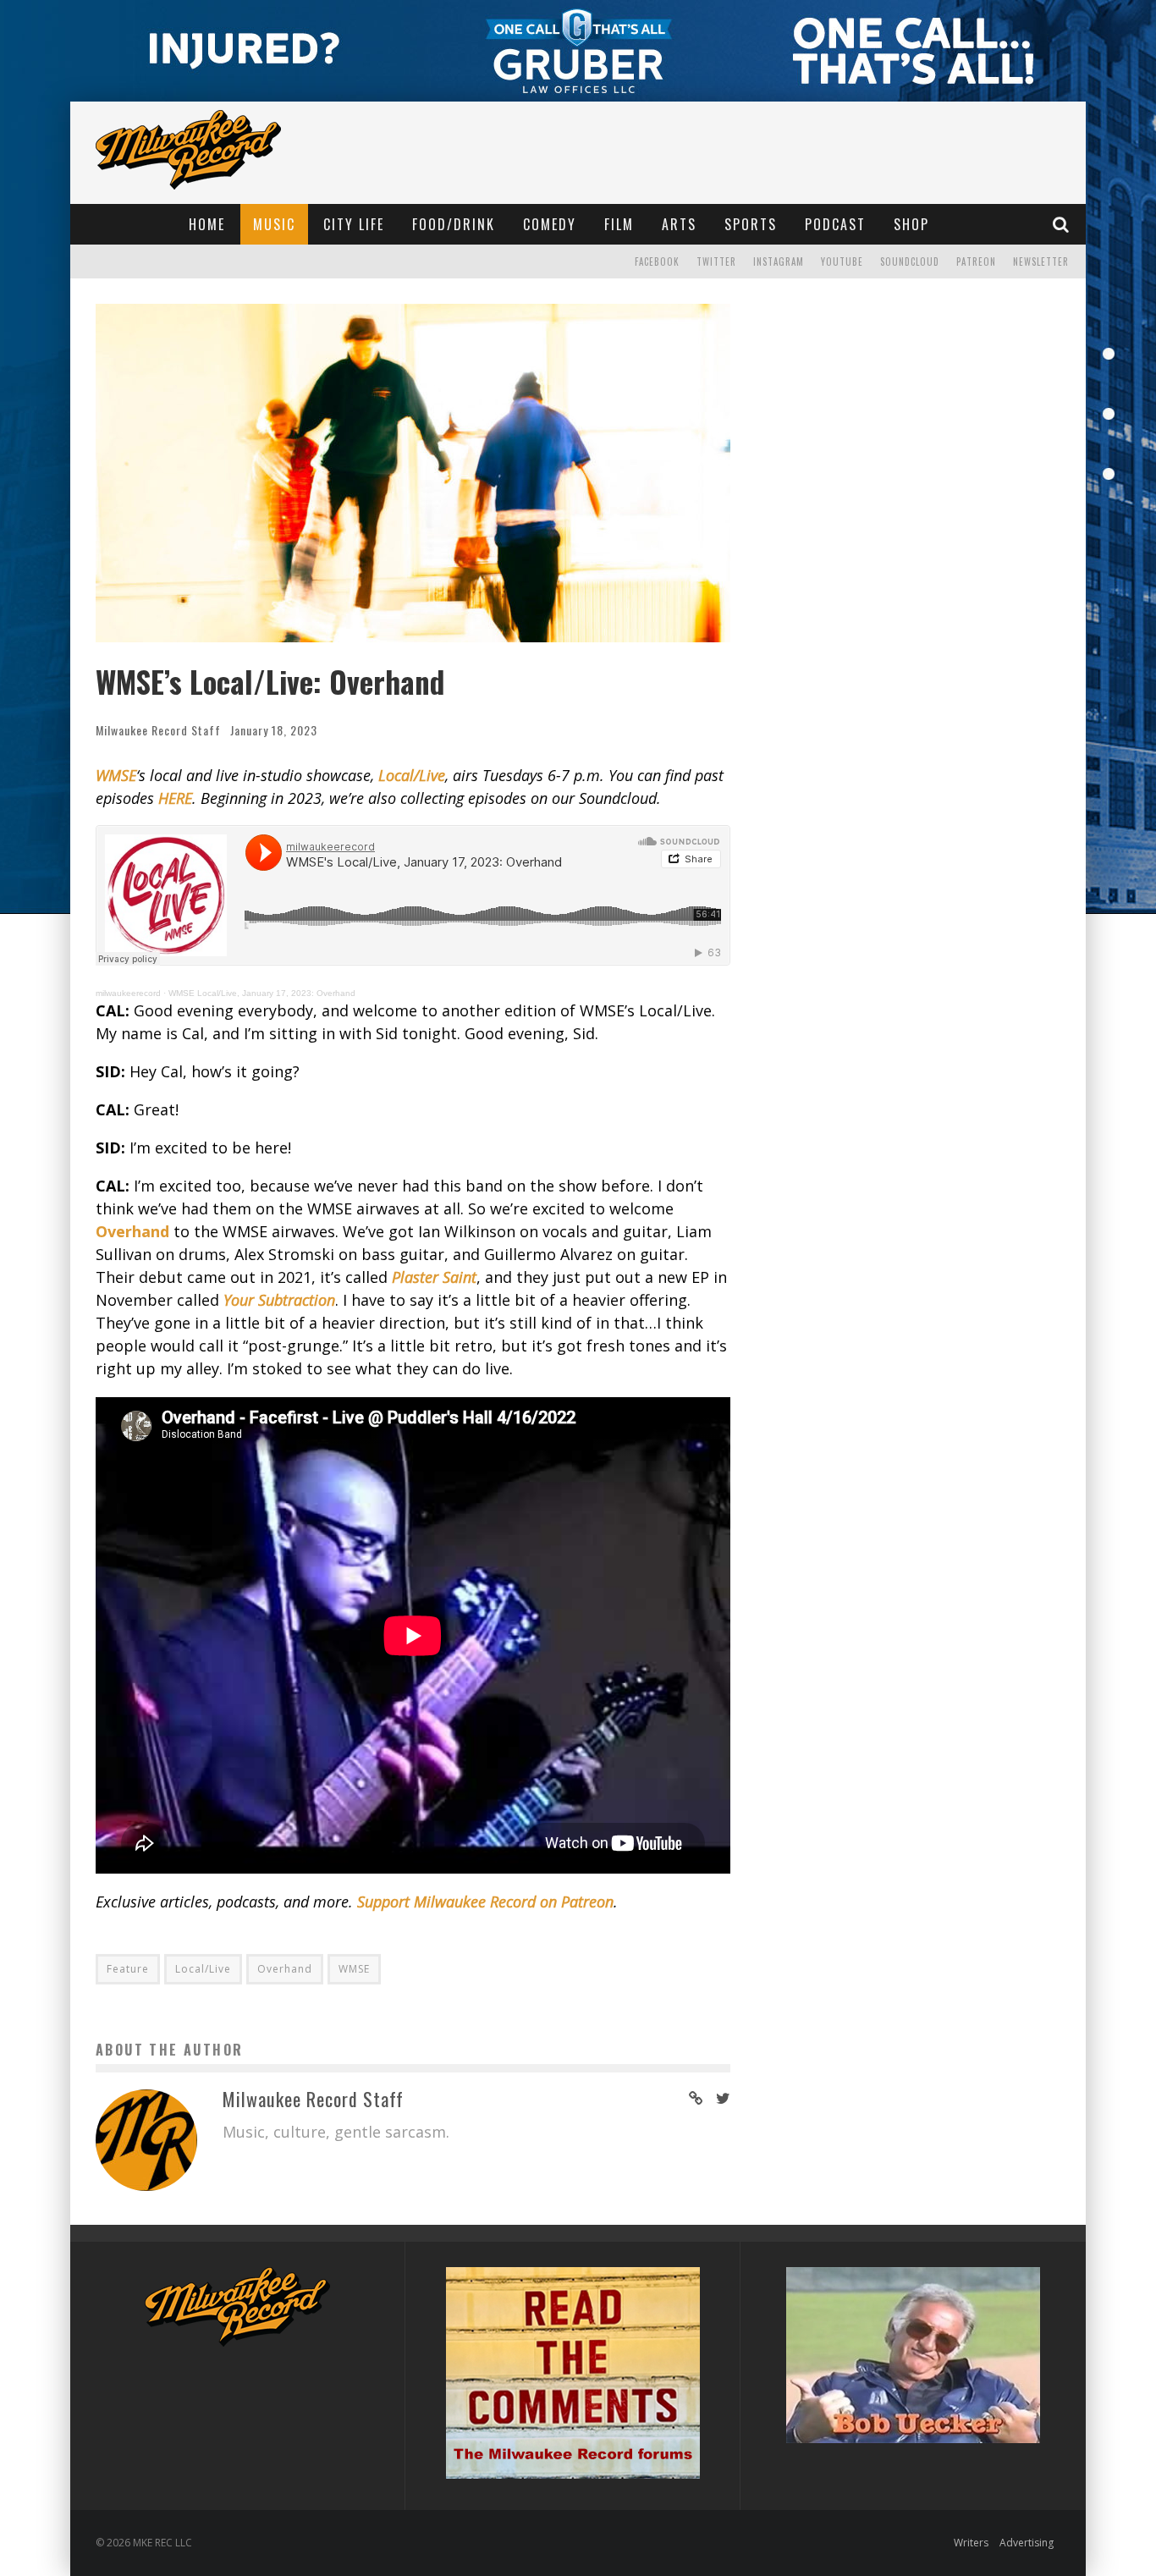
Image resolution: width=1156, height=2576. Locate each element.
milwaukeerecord (128, 993)
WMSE (354, 1969)
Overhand (285, 1969)
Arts (679, 224)
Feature (128, 1969)
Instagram (779, 261)
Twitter (716, 261)
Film (619, 224)
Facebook (657, 261)
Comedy (550, 224)
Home (207, 224)
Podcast (835, 224)
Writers (971, 2543)
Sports (751, 224)
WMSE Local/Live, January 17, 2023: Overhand (262, 993)
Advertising (1027, 2543)
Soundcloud (910, 261)
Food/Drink (454, 224)
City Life (354, 224)
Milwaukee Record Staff (158, 730)
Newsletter (1041, 261)
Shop (911, 224)
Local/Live (203, 1969)
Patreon (976, 261)
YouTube (842, 261)
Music (274, 224)
